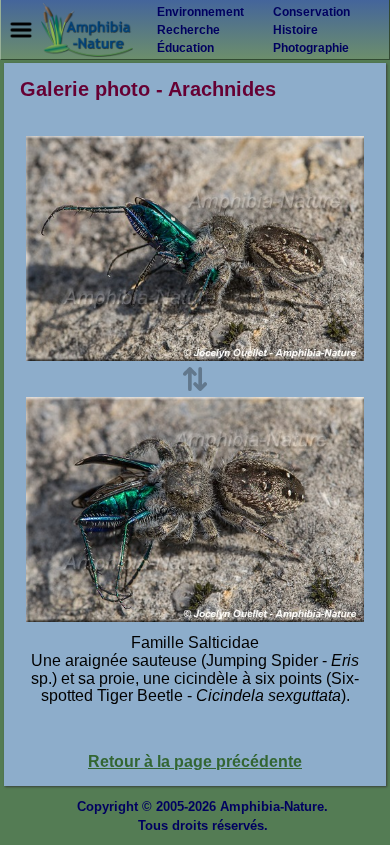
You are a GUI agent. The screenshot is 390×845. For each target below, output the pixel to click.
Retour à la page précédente (195, 761)
